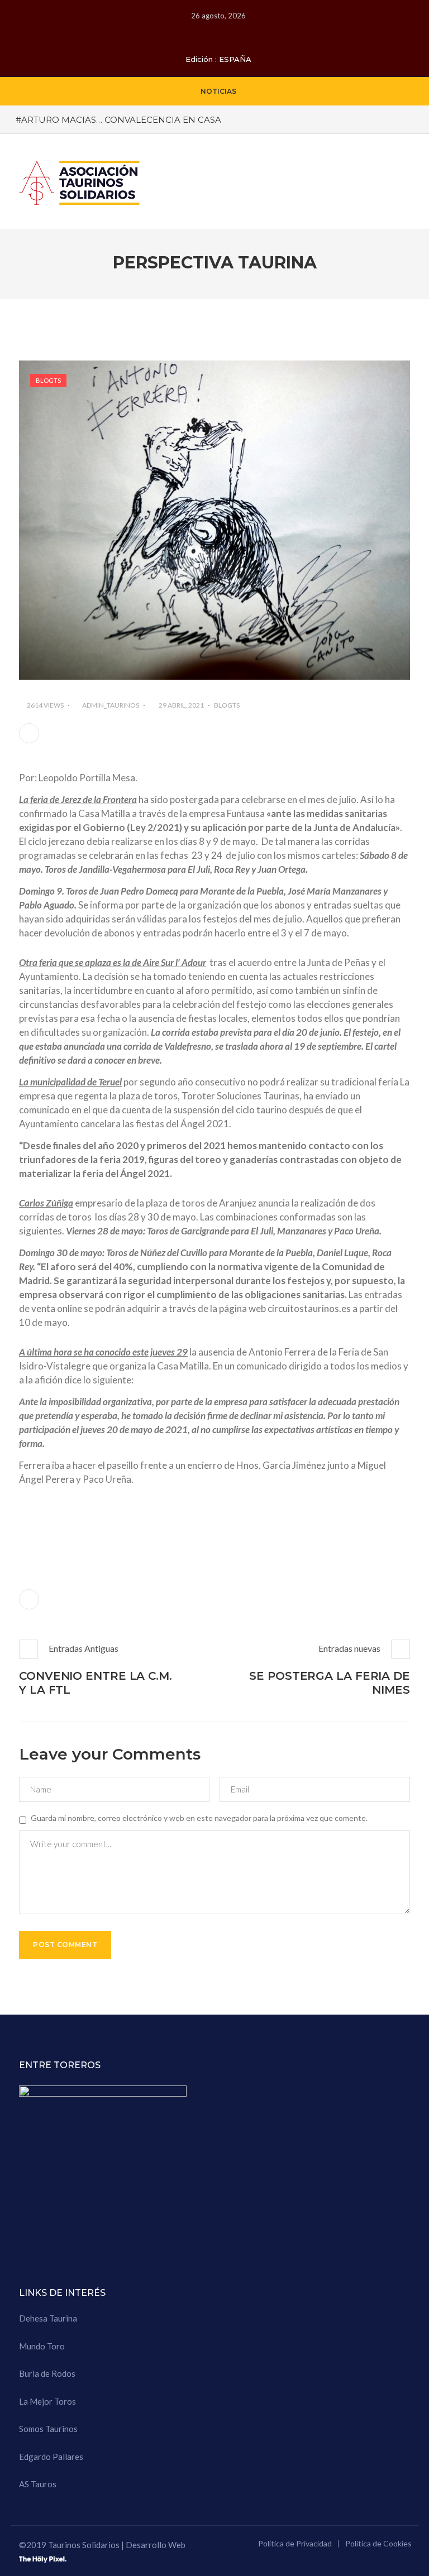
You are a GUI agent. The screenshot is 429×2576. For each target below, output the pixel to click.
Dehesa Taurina (48, 2318)
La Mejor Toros (47, 2401)
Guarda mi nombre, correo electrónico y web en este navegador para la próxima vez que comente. (199, 1818)
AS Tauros (38, 2484)
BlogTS (48, 380)
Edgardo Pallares (51, 2457)
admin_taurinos (111, 705)
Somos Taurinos (48, 2429)
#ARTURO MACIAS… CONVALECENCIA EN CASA (118, 120)
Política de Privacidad (295, 2543)
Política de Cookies (378, 2543)
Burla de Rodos (47, 2373)
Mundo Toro (42, 2346)
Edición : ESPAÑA (218, 59)
